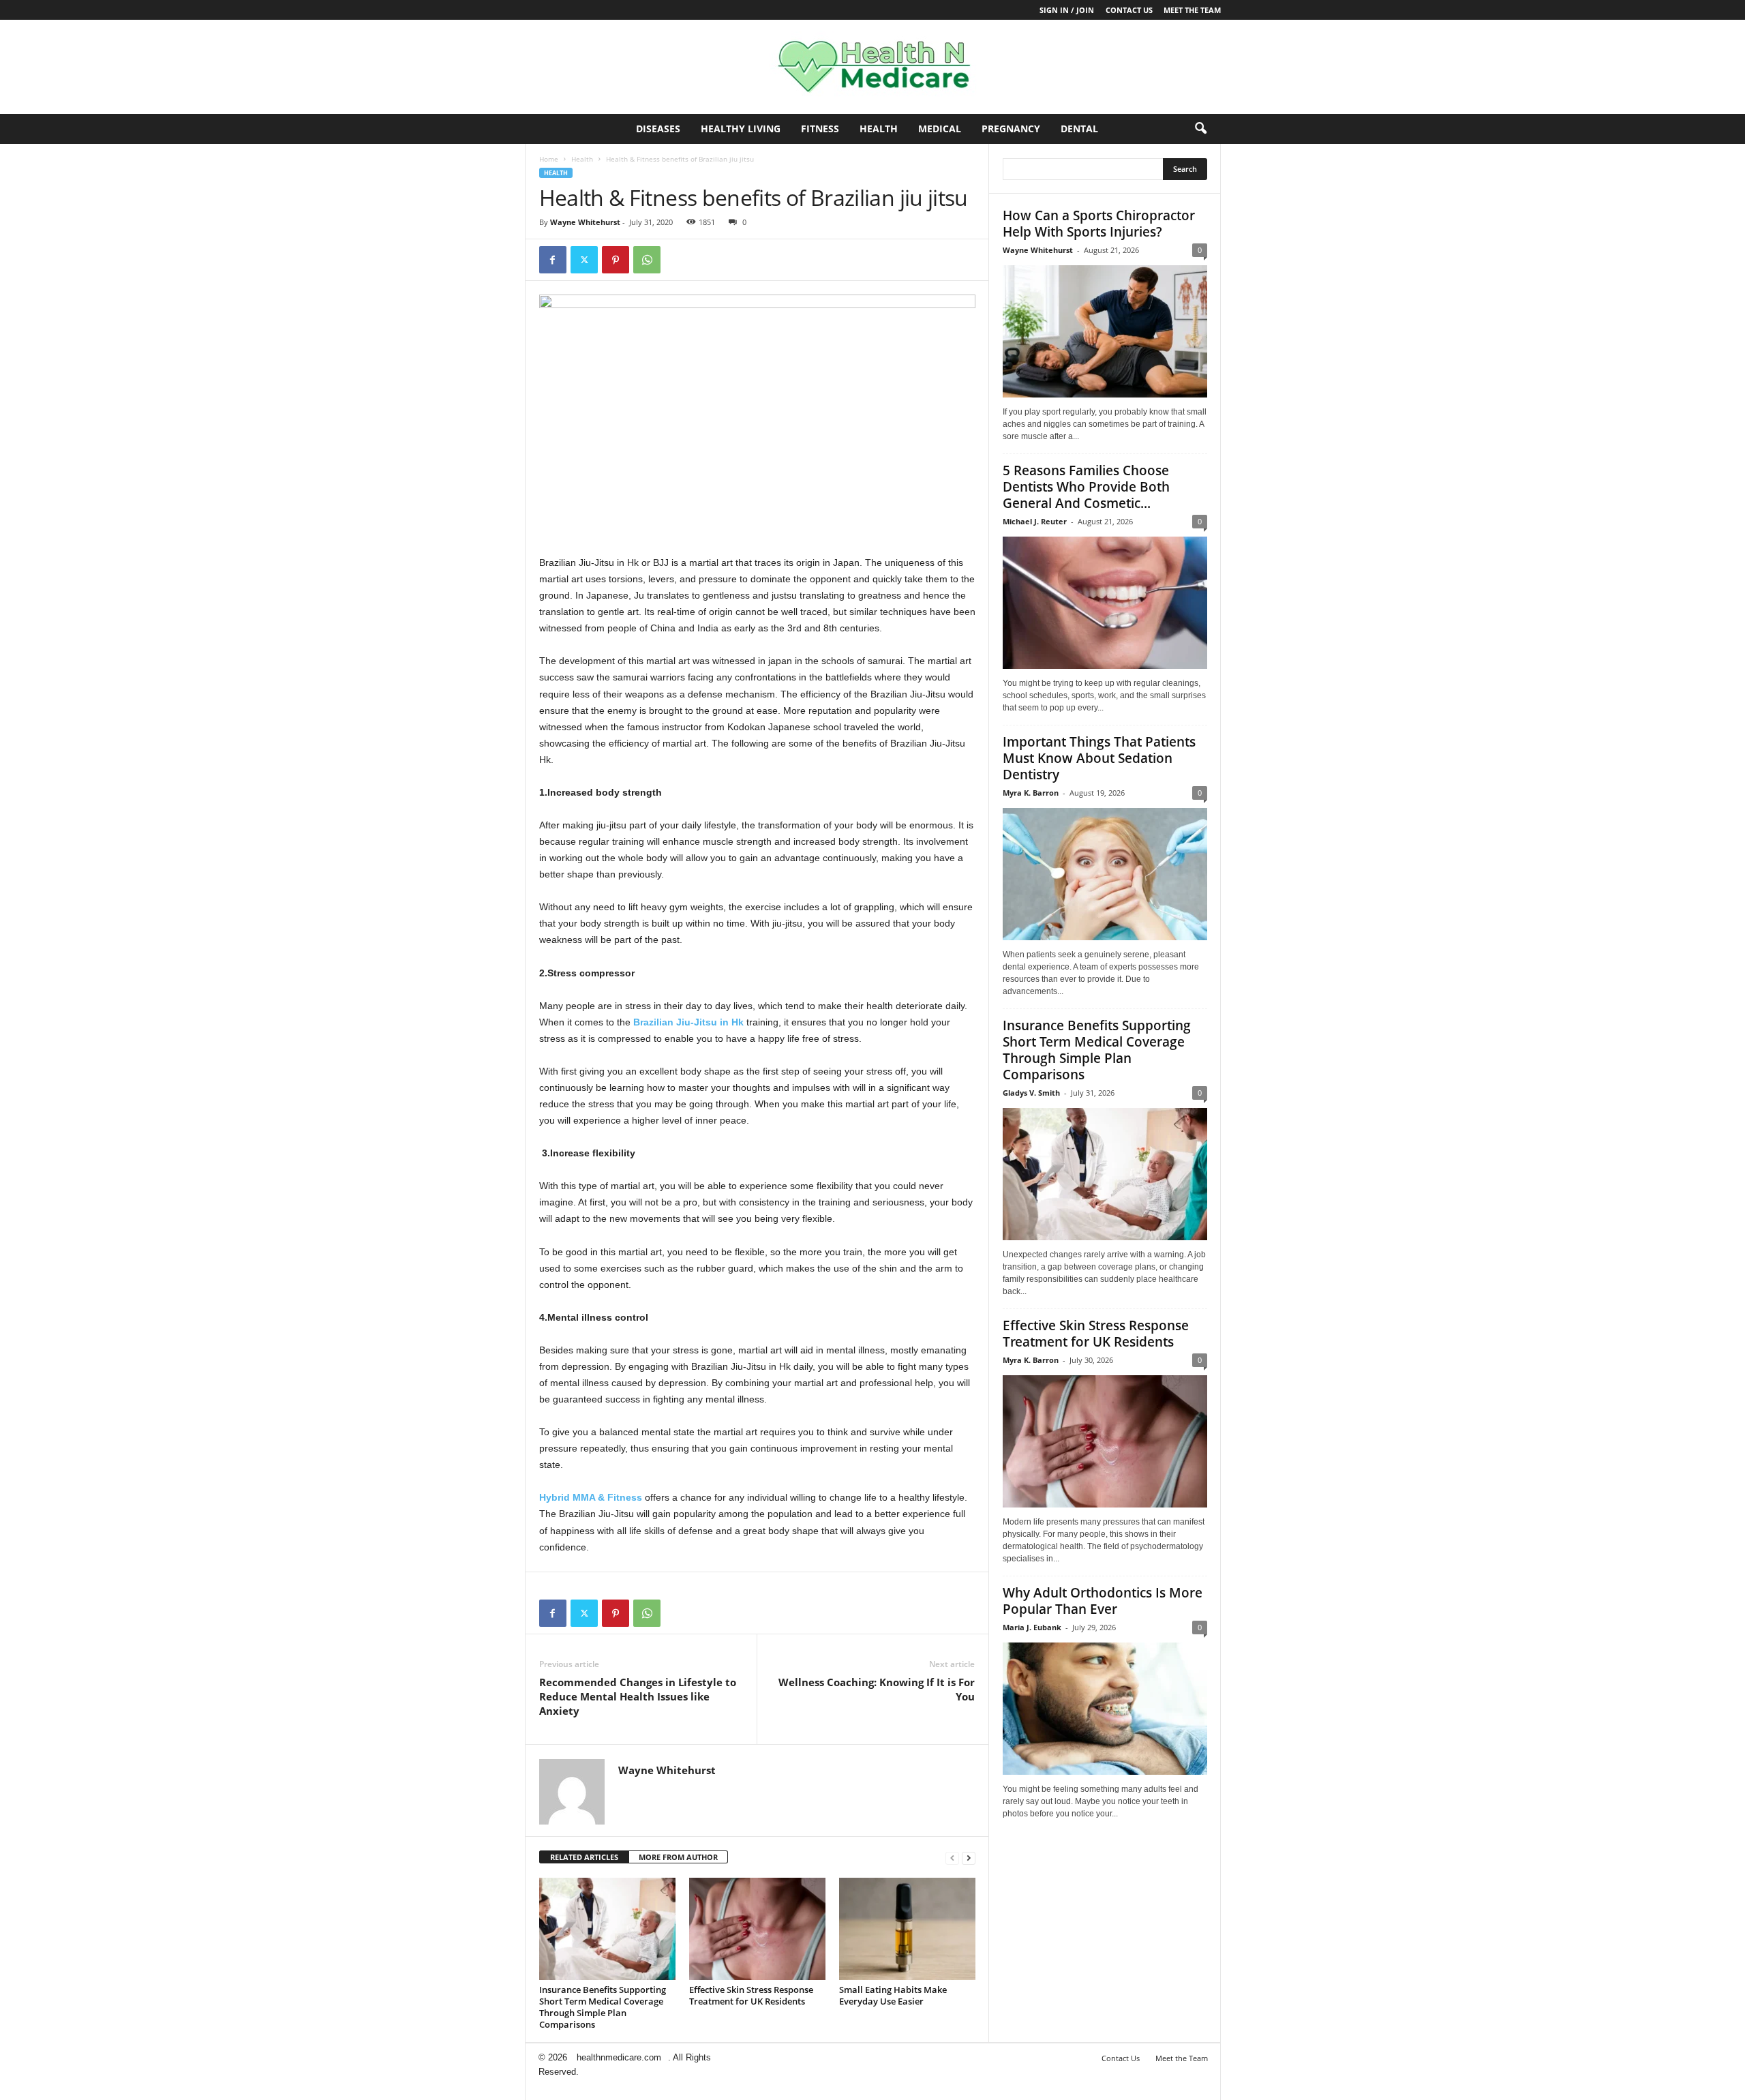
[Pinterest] (616, 260)
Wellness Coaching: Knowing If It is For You (877, 1689)
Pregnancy (1011, 129)
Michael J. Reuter (1035, 521)
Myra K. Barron (1031, 793)
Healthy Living (741, 129)
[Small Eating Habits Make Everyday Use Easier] (907, 1929)
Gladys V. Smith (1031, 1093)
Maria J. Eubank (1032, 1627)
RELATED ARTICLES (584, 1857)
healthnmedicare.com (619, 2057)
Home (549, 159)
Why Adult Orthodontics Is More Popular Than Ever (1103, 1601)
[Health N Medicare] (872, 67)
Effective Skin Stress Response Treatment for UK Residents (751, 1995)
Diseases (658, 129)
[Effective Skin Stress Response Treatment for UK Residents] (757, 1929)
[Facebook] (553, 260)
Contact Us (1129, 10)
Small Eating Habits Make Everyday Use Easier (893, 1995)
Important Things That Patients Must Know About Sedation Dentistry (1099, 758)
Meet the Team (1192, 10)
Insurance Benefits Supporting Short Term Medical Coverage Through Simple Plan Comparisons (603, 2007)
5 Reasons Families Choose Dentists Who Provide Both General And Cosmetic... (1086, 487)
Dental (1079, 129)
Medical (940, 129)
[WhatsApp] (647, 260)
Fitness (820, 129)
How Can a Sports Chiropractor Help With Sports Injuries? (1099, 224)
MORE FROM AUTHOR (678, 1857)
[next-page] (969, 1858)
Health (879, 129)
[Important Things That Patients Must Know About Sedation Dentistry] (1105, 874)
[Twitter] (584, 260)
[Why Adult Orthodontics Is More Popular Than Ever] (1105, 1709)
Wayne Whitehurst (585, 222)
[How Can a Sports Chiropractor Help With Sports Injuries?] (1105, 331)
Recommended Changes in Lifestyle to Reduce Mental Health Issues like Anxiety (638, 1696)
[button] (1200, 129)
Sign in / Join (1067, 10)
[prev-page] (952, 1858)
